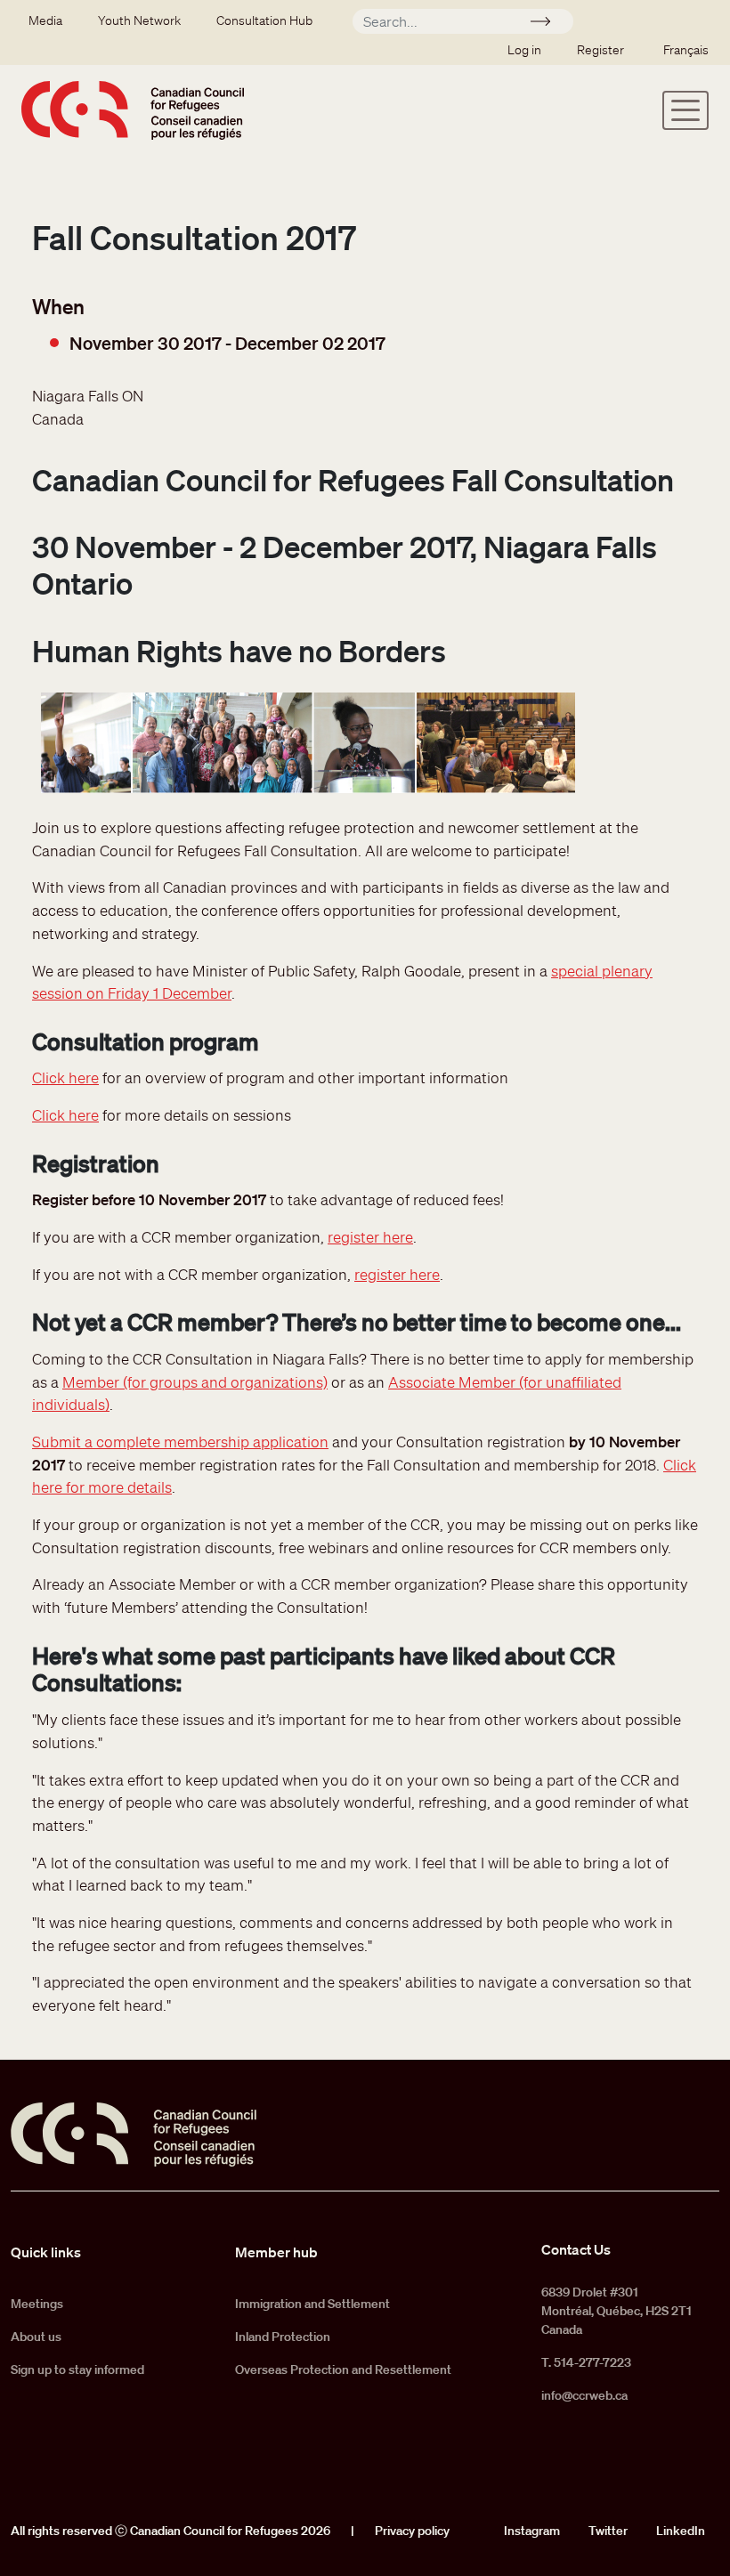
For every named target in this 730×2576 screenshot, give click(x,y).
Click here (65, 1077)
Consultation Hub (264, 20)
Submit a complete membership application (180, 1442)
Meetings (37, 2304)
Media (45, 20)
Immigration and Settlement (312, 2304)
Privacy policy (412, 2531)
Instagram (532, 2531)
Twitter (608, 2531)
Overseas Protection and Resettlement (343, 2369)
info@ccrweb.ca (584, 2395)
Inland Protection (283, 2337)
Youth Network (139, 20)
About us (36, 2337)
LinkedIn (681, 2531)
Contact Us (576, 2249)
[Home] (133, 110)
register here (370, 1237)
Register (600, 50)
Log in (524, 50)
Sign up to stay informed (77, 2369)
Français (686, 50)
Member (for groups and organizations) (195, 1382)
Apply (548, 24)
